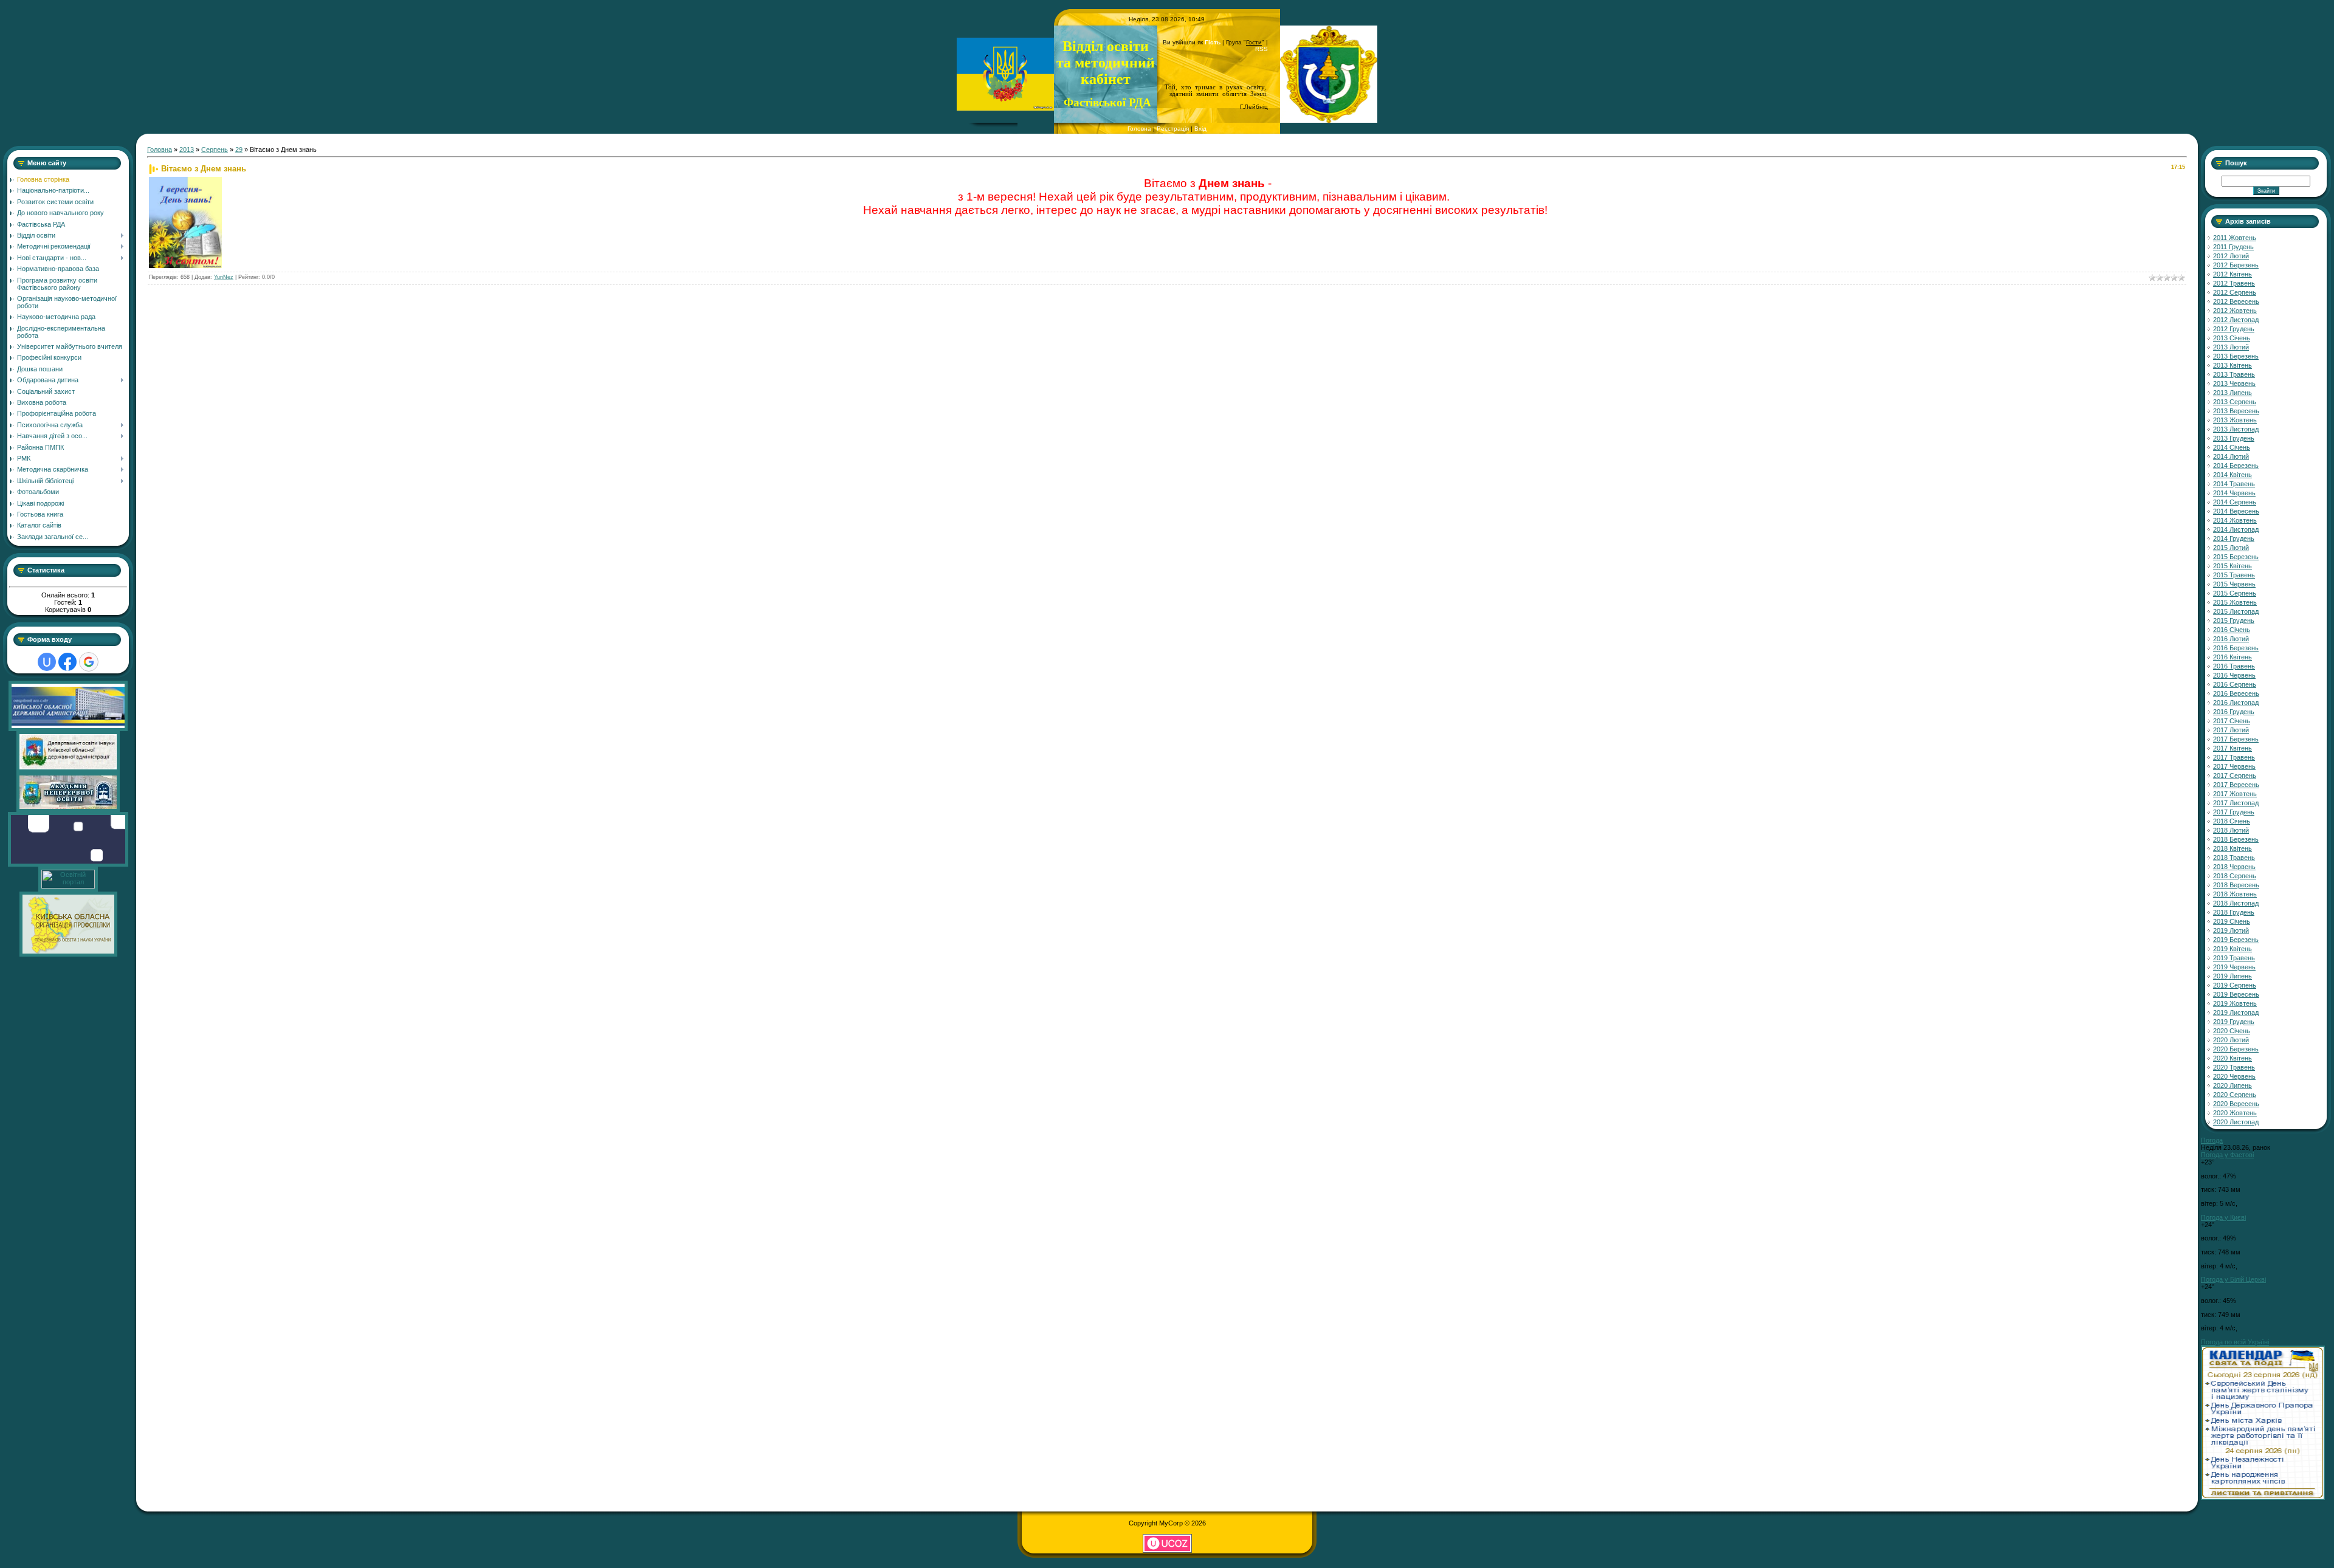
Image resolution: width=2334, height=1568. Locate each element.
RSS (1262, 49)
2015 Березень (2236, 557)
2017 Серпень (2235, 775)
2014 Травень (2234, 484)
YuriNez (224, 277)
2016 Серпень (2235, 684)
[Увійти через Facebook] (67, 662)
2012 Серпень (2235, 292)
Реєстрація (1173, 129)
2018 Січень (2232, 821)
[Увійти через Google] (89, 662)
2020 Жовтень (2235, 1113)
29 (239, 150)
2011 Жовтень (2235, 238)
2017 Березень (2236, 739)
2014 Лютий (2231, 456)
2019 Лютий (2231, 930)
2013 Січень (2232, 338)
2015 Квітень (2232, 566)
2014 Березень (2236, 466)
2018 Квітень (2232, 848)
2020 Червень (2234, 1076)
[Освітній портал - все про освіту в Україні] (68, 886)
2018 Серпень (2235, 876)
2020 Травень (2234, 1067)
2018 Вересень (2236, 885)
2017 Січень (2232, 721)
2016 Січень (2232, 630)
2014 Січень (2232, 447)
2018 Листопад (2236, 903)
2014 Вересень (2236, 511)
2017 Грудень (2234, 812)
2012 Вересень (2236, 301)
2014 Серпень (2235, 502)
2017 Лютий (2231, 730)
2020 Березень (2236, 1049)
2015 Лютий (2231, 548)
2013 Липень (2232, 393)
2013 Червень (2234, 383)
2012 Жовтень (2235, 311)
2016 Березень (2236, 648)
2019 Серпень (2235, 985)
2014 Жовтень (2235, 520)
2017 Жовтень (2235, 794)
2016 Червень (2234, 675)
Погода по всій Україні (2235, 1342)
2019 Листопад (2236, 1013)
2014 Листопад (2236, 529)
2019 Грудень (2234, 1022)
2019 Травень (2234, 958)
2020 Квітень (2232, 1058)
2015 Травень (2234, 575)
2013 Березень (2236, 356)
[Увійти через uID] (47, 662)
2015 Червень (2234, 584)
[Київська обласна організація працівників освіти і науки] (68, 954)
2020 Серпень (2235, 1095)
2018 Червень (2234, 867)
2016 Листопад (2236, 703)
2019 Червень (2234, 967)
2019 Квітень (2232, 949)
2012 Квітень (2232, 274)
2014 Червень (2234, 493)
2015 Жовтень (2235, 602)
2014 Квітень (2232, 475)
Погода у (2227, 1155)
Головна (1139, 129)
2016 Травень (2234, 666)
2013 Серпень (2235, 402)
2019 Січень (2232, 921)
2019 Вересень (2236, 994)
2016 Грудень (2234, 712)
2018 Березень (2236, 839)
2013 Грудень (2234, 438)
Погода (2212, 1140)
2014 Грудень (2234, 538)
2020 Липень (2232, 1085)
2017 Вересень (2236, 785)
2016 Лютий (2231, 639)
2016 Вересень (2236, 693)
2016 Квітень (2232, 657)
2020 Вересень (2236, 1104)
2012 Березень (2236, 265)
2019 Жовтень (2235, 1003)
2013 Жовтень (2235, 420)
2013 (187, 150)
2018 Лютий (2231, 830)
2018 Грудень (2234, 912)
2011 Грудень (2233, 247)
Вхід (1200, 129)
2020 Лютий (2231, 1040)
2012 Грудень (2234, 329)
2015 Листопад (2236, 611)
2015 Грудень (2234, 621)
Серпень (215, 150)
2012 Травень (2234, 283)
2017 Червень (2234, 766)
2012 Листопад (2236, 320)
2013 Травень (2234, 374)
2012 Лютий (2231, 256)
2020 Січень (2232, 1031)
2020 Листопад (2236, 1122)
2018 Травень (2234, 858)
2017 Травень (2234, 757)
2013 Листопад (2236, 429)
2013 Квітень (2232, 365)
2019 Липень (2232, 976)
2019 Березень (2236, 940)
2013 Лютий (2231, 347)
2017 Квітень (2232, 748)
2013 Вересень (2236, 411)
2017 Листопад (2236, 803)
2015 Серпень (2235, 593)
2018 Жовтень (2235, 894)
